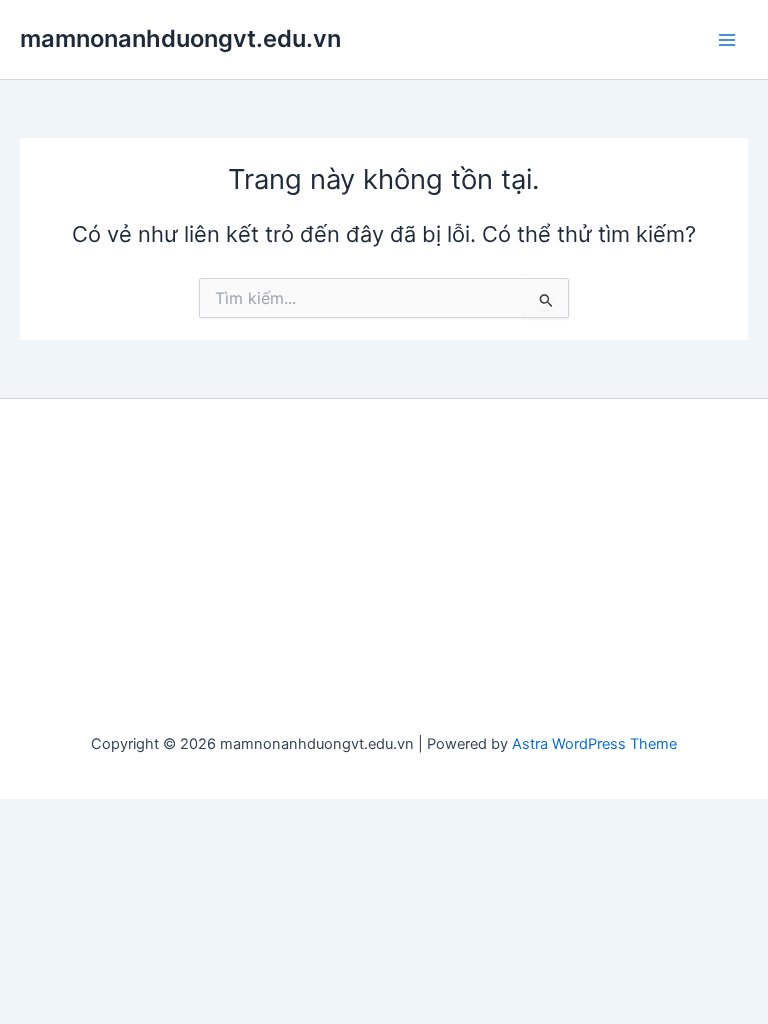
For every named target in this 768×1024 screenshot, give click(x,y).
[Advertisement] (384, 569)
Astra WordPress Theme (594, 744)
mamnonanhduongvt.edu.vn (180, 38)
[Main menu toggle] (727, 40)
